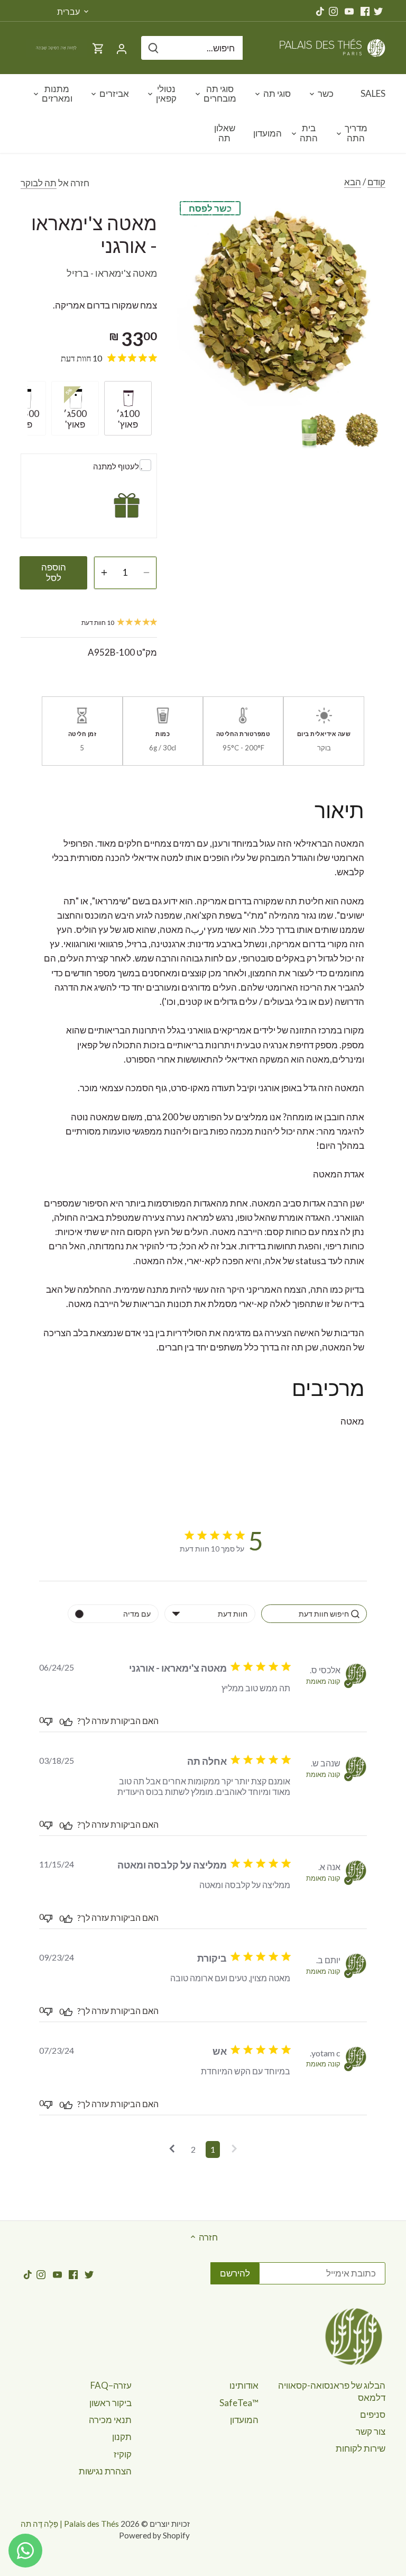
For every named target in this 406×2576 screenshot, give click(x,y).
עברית (68, 11)
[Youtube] (349, 11)
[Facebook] (365, 11)
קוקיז (123, 2454)
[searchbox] (314, 1614)
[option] (362, 430)
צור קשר (371, 2431)
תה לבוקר (39, 183)
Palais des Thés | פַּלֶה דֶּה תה (70, 2524)
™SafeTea (239, 2403)
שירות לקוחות (361, 2448)
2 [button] (193, 2149)
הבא (353, 182)
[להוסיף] (104, 573)
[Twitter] (378, 11)
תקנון (122, 2437)
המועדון (244, 2420)
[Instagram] (333, 11)
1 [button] (213, 2149)
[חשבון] (122, 48)
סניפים (373, 2414)
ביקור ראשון (110, 2403)
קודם (376, 182)
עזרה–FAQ (111, 2385)
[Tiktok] (320, 11)
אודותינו (244, 2385)
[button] (234, 2149)
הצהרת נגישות (105, 2471)
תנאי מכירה (110, 2420)
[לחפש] (153, 48)
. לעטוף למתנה (118, 466)
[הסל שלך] (98, 48)
